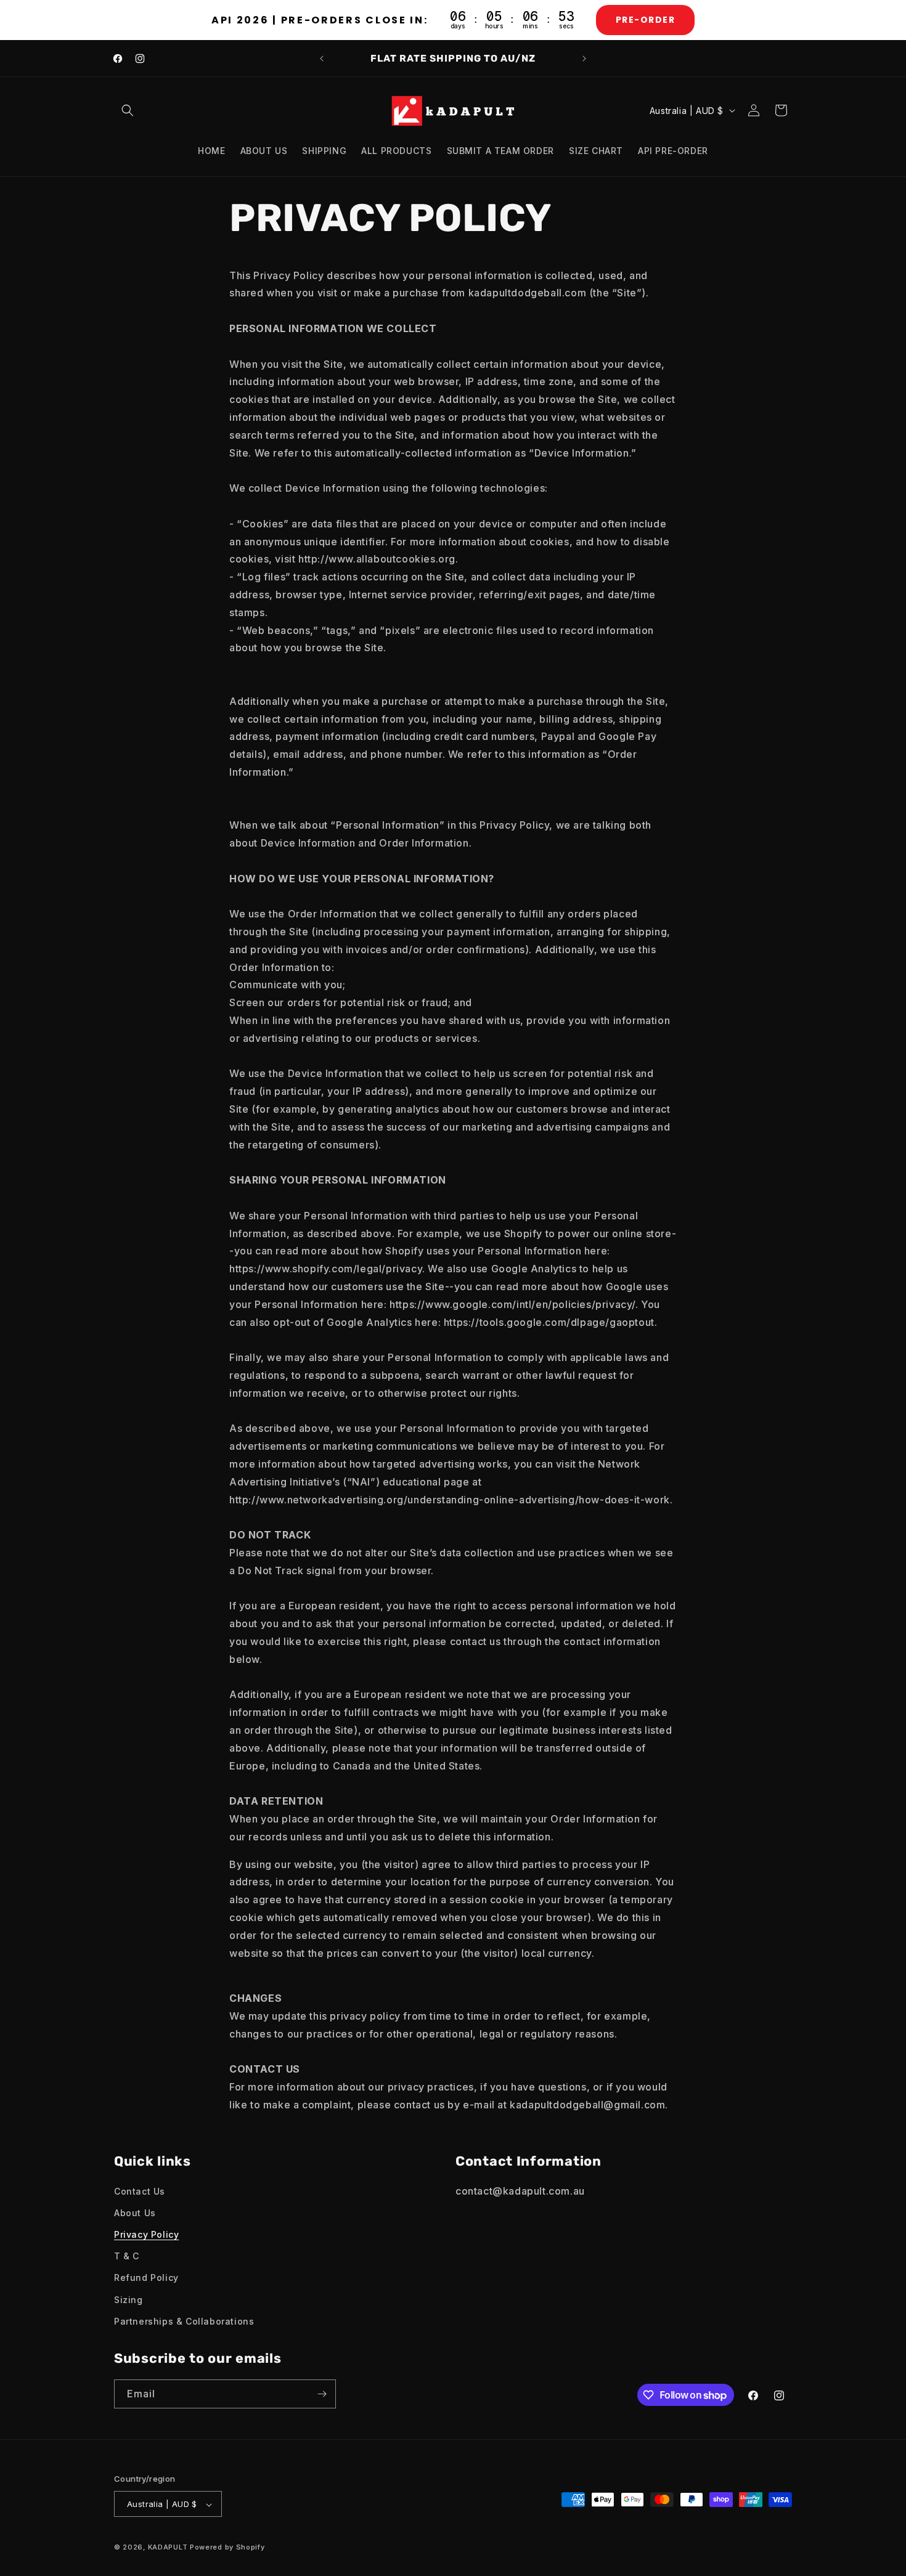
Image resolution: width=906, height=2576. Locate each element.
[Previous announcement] (322, 59)
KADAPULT (168, 2548)
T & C (127, 2256)
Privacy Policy (146, 2234)
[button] (128, 110)
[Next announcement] (584, 59)
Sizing (129, 2300)
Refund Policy (146, 2278)
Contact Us (140, 2191)
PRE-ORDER (646, 20)
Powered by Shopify (227, 2548)
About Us (135, 2213)
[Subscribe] (322, 2394)
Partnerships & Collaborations (184, 2321)
